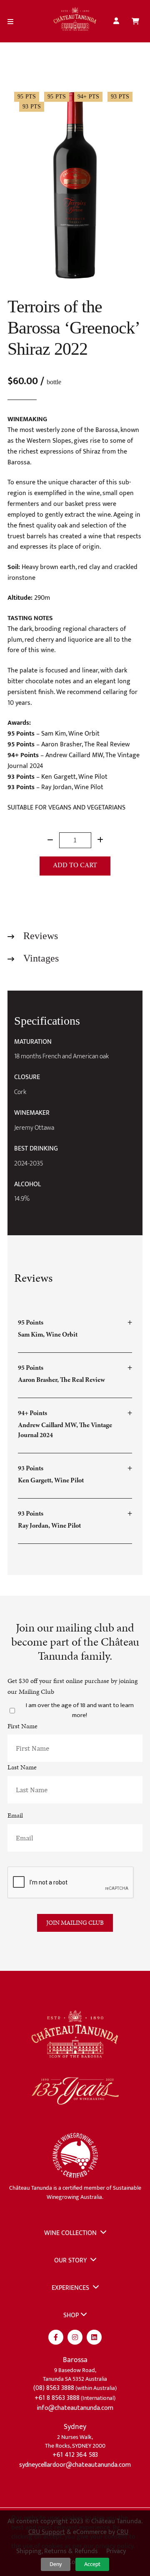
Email (15, 1815)
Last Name (22, 1767)
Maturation (33, 1042)
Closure (27, 1077)
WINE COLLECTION (71, 2233)
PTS (31, 97)
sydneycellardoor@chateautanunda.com (75, 2465)
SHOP (71, 2315)
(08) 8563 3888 (54, 2388)
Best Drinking (36, 1149)
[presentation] (71, 1883)
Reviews (39, 936)
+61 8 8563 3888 (57, 2398)
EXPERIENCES (71, 2288)
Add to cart (75, 866)
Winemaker (32, 1113)
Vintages (40, 958)
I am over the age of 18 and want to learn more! (80, 1710)
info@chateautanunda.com (75, 2408)
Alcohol (27, 1185)
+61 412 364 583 (75, 2455)
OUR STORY (71, 2261)
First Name (22, 1726)
